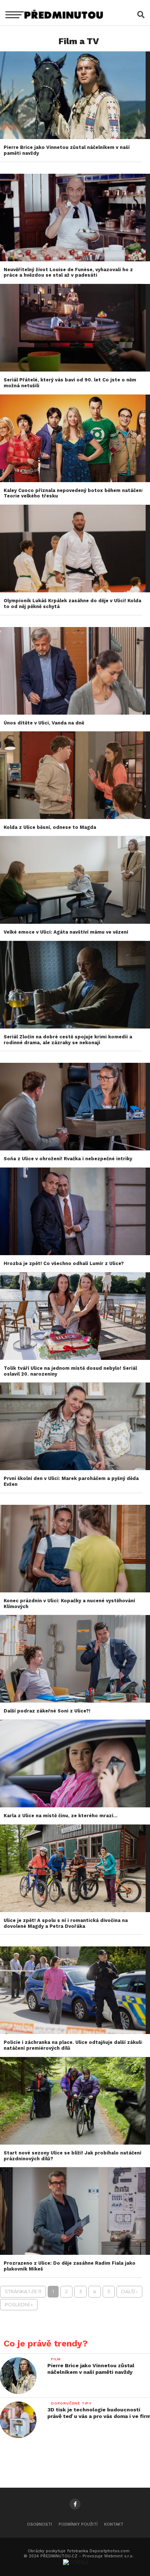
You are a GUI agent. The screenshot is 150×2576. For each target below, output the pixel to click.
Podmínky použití (78, 2524)
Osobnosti (40, 2524)
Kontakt (114, 2524)
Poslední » (19, 2305)
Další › (129, 2292)
